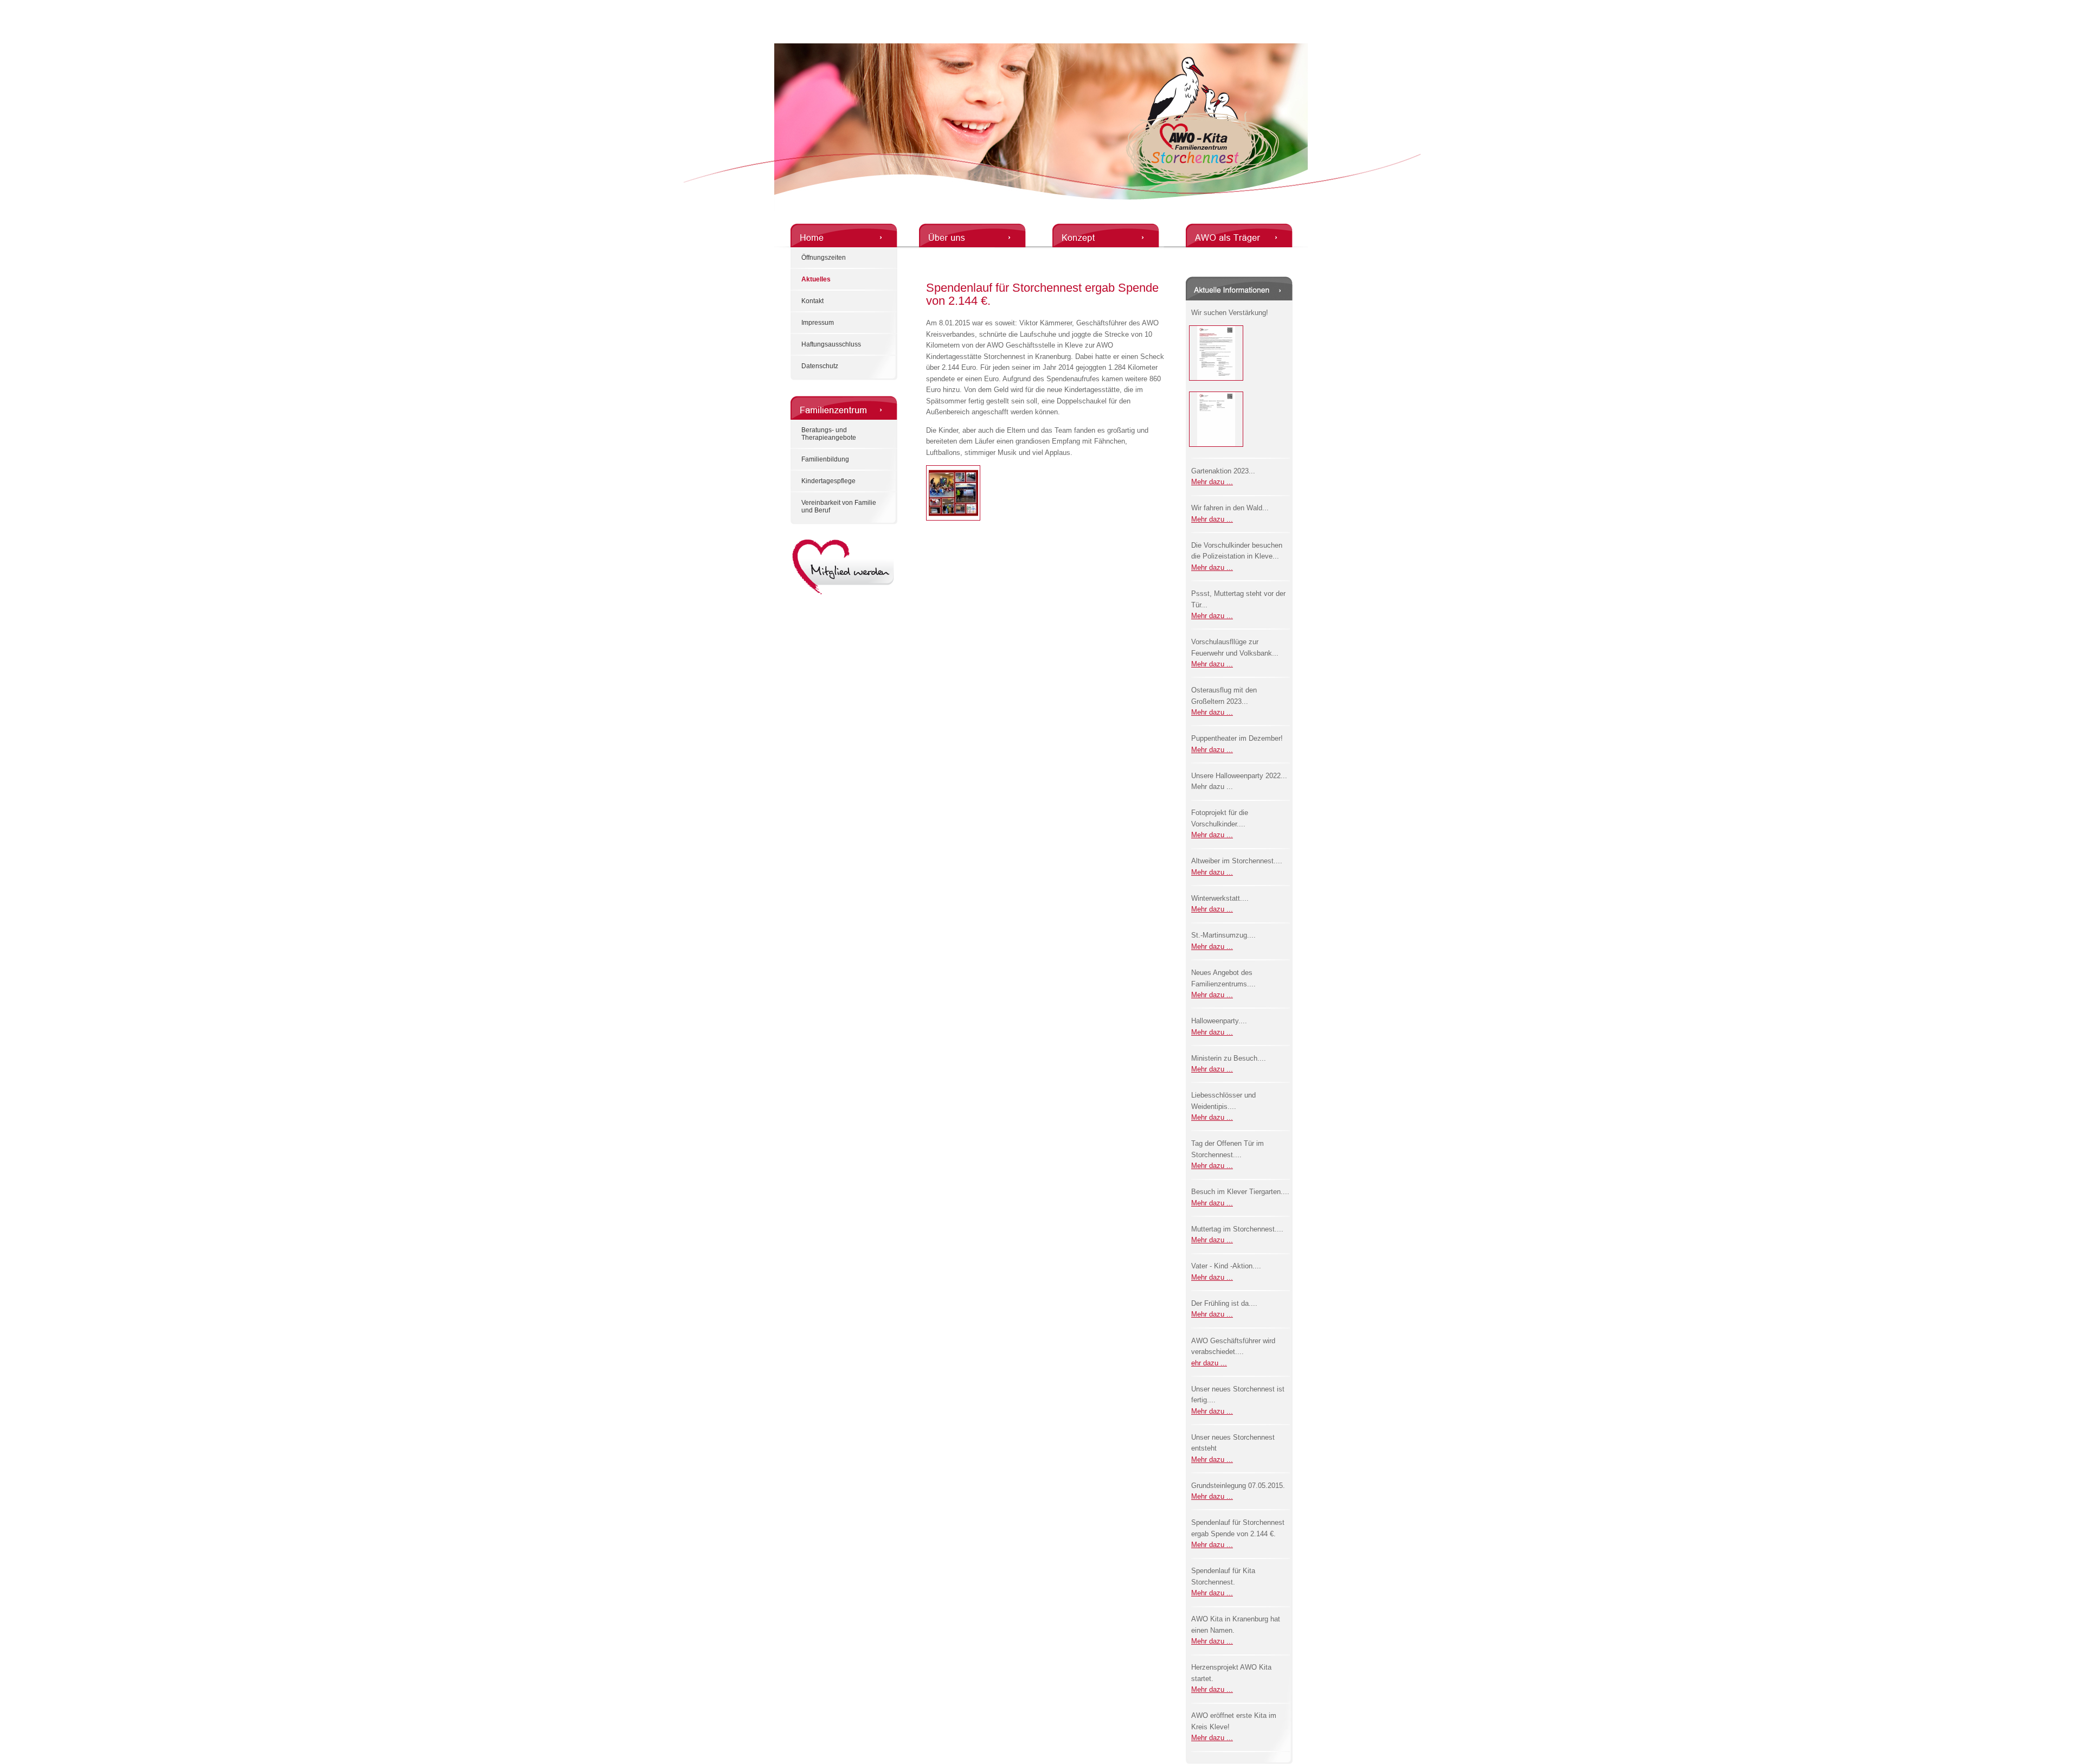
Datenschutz (820, 366)
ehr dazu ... (1209, 1363)
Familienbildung (825, 459)
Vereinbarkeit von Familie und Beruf (839, 506)
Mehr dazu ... (1212, 482)
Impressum (818, 323)
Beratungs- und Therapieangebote (829, 434)
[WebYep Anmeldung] (4, 6)
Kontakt (812, 301)
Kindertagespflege (828, 481)
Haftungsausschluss (831, 344)
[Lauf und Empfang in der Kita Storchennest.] (953, 518)
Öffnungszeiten (824, 258)
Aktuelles (816, 279)
